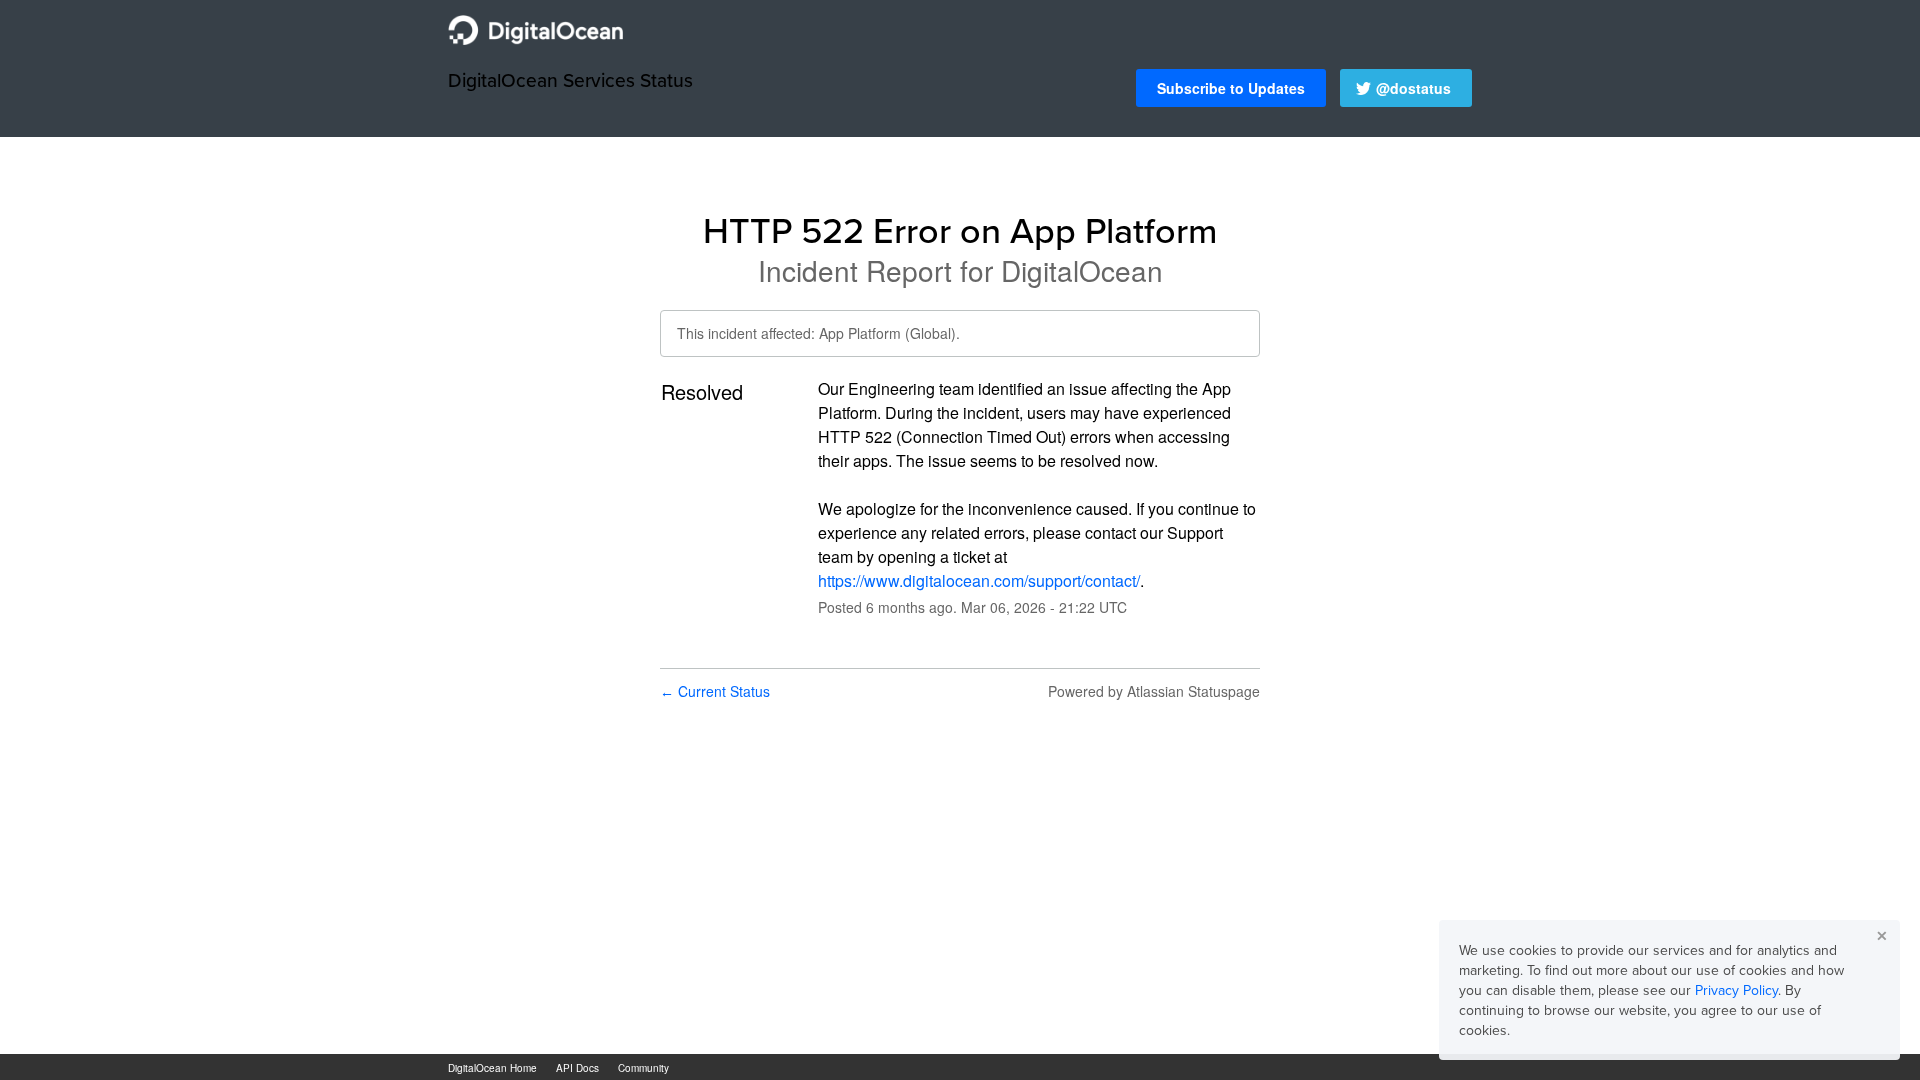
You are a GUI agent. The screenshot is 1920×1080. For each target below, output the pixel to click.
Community (643, 1068)
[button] (1231, 88)
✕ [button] (1882, 936)
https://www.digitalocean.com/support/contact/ (979, 580)
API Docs (577, 1068)
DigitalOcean (1082, 270)
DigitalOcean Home (492, 1068)
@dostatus (1413, 88)
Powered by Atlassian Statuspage (1154, 691)
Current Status (715, 691)
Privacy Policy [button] (1736, 990)
